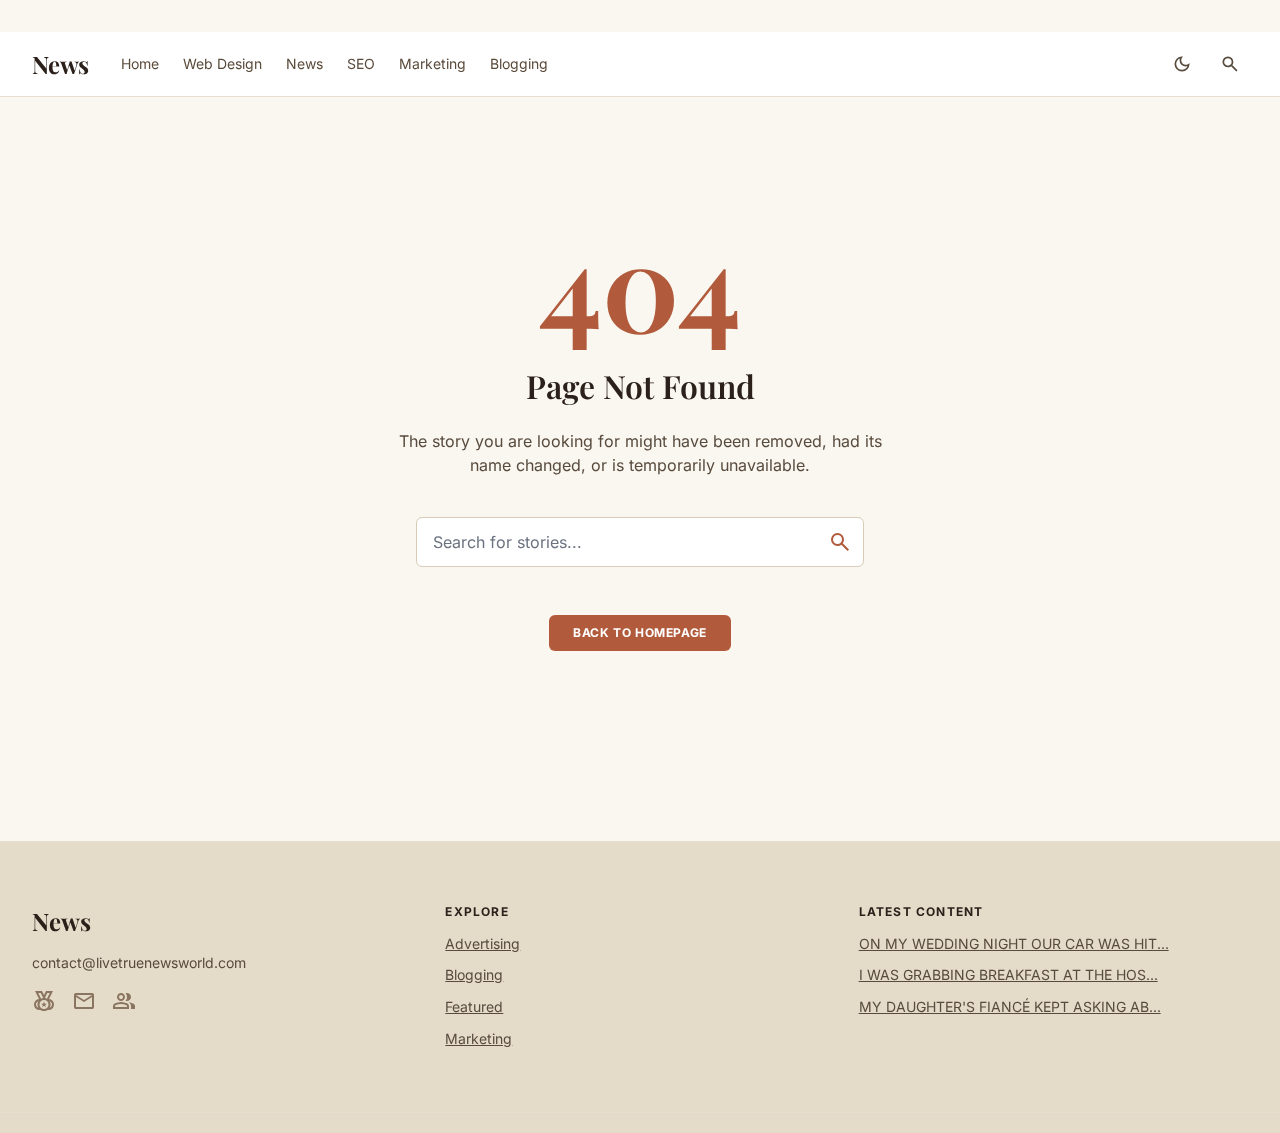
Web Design (222, 63)
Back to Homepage (640, 632)
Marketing (432, 63)
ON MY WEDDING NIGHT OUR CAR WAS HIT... (1014, 943)
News (60, 64)
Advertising (482, 943)
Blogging (519, 63)
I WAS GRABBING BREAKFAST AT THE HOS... (1008, 974)
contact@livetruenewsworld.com (139, 962)
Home (140, 63)
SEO (361, 63)
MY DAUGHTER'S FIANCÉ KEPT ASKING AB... (1010, 1006)
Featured (474, 1006)
